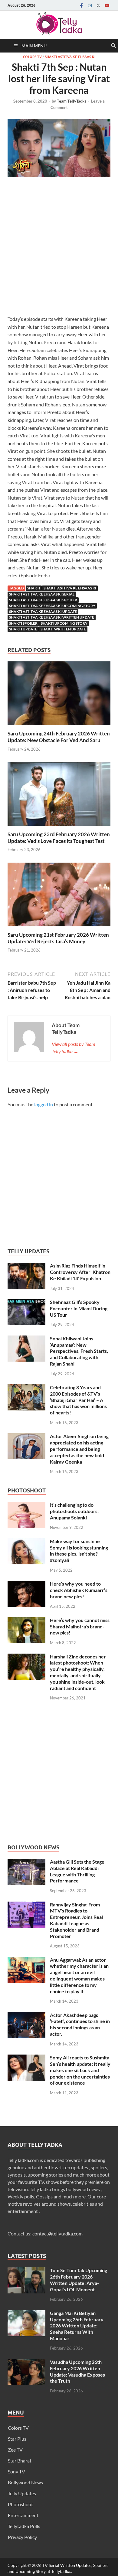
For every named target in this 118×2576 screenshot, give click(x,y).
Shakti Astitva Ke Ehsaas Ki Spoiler (43, 600)
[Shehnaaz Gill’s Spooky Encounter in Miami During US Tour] (26, 1303)
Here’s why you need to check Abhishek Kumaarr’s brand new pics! (79, 1590)
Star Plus (17, 2439)
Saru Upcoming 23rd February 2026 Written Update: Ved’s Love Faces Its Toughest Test (59, 838)
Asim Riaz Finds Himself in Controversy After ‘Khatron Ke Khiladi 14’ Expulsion (80, 1272)
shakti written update (63, 629)
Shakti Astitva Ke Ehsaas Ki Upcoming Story (52, 606)
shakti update (23, 629)
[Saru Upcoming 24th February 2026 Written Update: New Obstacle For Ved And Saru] (59, 695)
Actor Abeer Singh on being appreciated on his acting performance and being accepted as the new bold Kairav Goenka (79, 1449)
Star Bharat (20, 2461)
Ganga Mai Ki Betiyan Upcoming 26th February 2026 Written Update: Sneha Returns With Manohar (77, 2326)
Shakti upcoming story (64, 623)
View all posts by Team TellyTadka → (74, 1048)
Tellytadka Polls (24, 2526)
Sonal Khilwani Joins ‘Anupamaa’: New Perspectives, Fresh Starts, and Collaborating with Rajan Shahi (79, 1351)
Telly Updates (22, 2493)
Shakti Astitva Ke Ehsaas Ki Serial (42, 594)
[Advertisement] (59, 248)
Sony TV (16, 2471)
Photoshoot (20, 2504)
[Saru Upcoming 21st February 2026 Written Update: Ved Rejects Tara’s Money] (59, 896)
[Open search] (113, 46)
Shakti (34, 588)
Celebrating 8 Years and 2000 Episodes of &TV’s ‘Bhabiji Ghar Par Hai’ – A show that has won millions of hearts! (78, 1400)
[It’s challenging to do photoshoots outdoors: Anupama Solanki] (26, 1505)
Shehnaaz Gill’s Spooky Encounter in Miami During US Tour (79, 1308)
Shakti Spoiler (23, 623)
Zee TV (15, 2450)
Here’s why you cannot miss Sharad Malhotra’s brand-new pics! (80, 1626)
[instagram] (90, 5)
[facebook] (81, 5)
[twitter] (98, 5)
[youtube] (107, 5)
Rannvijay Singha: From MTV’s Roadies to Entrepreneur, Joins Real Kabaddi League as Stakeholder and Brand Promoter (76, 1920)
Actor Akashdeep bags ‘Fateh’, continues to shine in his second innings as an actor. (80, 2024)
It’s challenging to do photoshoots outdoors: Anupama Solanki (74, 1511)
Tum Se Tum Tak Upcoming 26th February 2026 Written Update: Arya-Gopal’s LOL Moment (79, 2280)
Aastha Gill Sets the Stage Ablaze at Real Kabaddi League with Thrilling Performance (77, 1871)
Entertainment (23, 2515)
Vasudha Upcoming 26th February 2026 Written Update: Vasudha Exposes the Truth (77, 2371)
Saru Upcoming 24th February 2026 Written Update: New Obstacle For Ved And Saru (59, 737)
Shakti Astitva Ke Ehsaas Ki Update (43, 611)
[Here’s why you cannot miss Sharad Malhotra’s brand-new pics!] (26, 1621)
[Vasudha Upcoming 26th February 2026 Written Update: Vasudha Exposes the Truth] (26, 2362)
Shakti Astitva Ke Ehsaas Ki (70, 57)
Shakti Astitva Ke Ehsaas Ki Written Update (52, 617)
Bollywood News (25, 2482)
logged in (44, 1104)
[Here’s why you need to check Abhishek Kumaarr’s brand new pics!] (26, 1584)
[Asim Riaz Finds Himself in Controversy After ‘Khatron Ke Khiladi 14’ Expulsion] (26, 1266)
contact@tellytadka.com (57, 2233)
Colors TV (32, 57)
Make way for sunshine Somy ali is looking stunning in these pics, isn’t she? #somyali (79, 1551)
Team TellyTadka (72, 101)
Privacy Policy (22, 2537)
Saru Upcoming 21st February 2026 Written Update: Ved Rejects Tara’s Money (58, 938)
